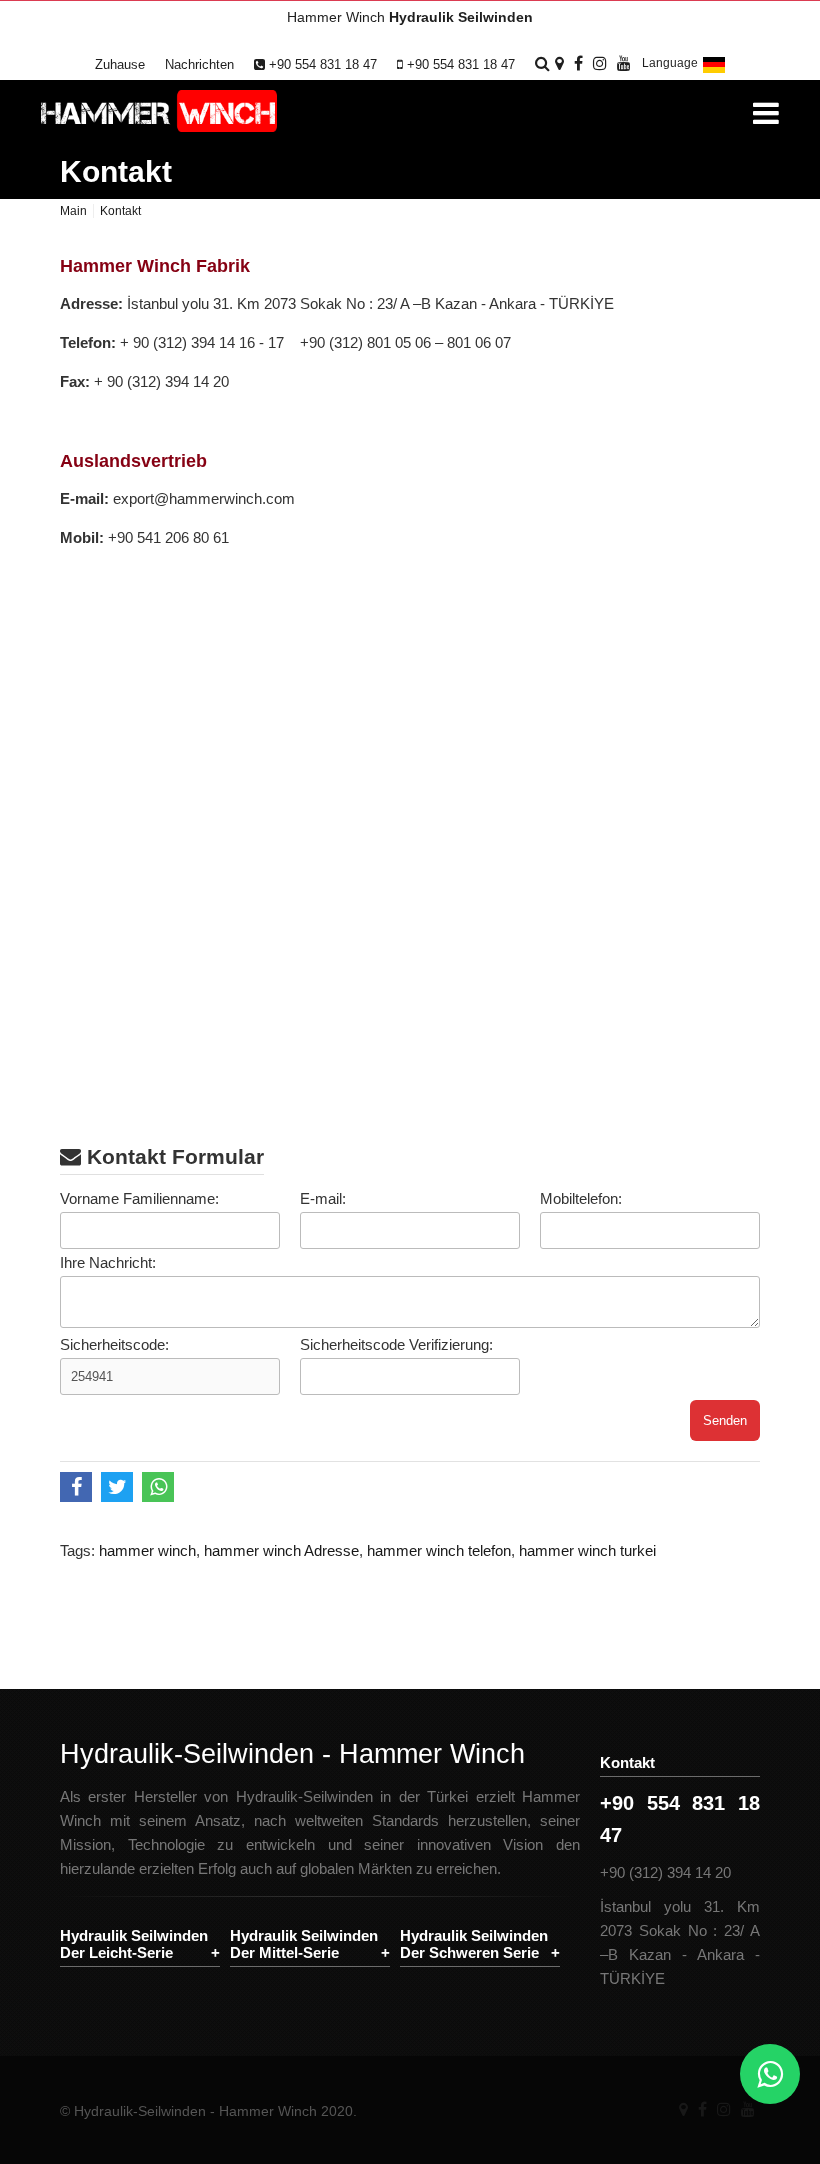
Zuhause (120, 64)
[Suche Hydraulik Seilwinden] (542, 63)
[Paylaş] (78, 1489)
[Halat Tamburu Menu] (766, 113)
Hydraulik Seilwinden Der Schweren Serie (474, 1944)
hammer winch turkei (587, 1550)
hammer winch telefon (439, 1550)
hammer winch (147, 1550)
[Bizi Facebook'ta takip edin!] (578, 63)
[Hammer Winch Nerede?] (559, 63)
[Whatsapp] (770, 2074)
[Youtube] (748, 2109)
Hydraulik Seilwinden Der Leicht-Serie (134, 1944)
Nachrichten (199, 64)
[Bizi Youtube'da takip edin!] (624, 63)
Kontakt (116, 171)
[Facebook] (702, 2109)
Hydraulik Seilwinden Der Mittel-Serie (304, 1944)
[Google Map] (683, 2109)
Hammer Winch (410, 17)
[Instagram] (724, 2109)
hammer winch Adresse (281, 1550)
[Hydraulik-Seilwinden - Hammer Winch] (159, 112)
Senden (725, 1420)
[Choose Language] (714, 72)
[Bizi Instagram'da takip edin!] (600, 63)
